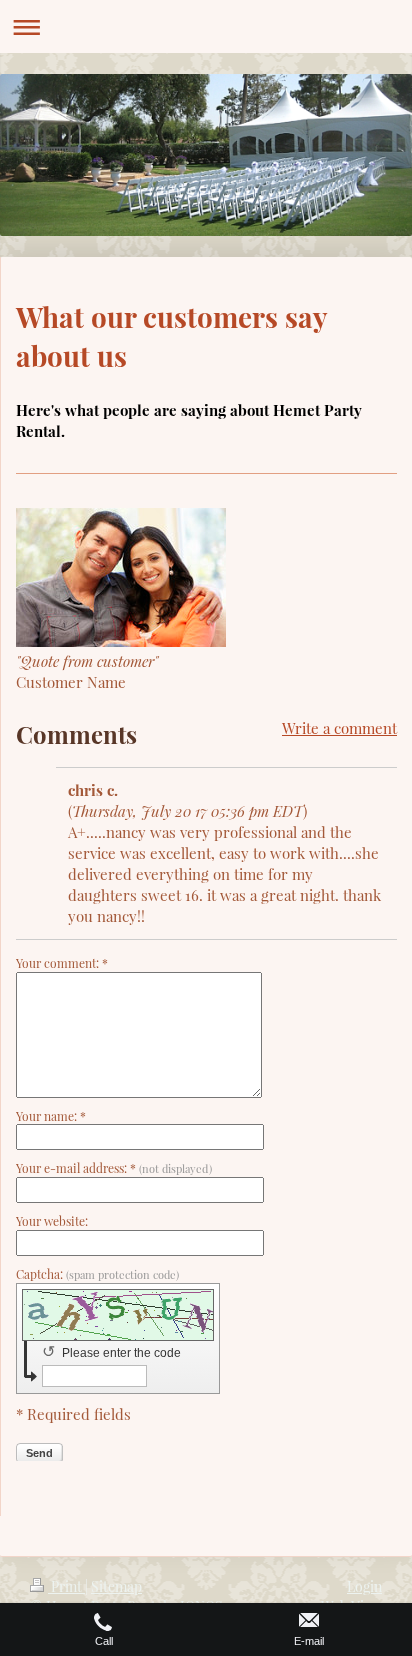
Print (66, 1586)
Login (364, 1586)
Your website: (52, 1221)
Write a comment (339, 728)
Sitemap (116, 1586)
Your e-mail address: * (114, 1168)
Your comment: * (62, 963)
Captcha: (97, 1274)
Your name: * (51, 1116)
